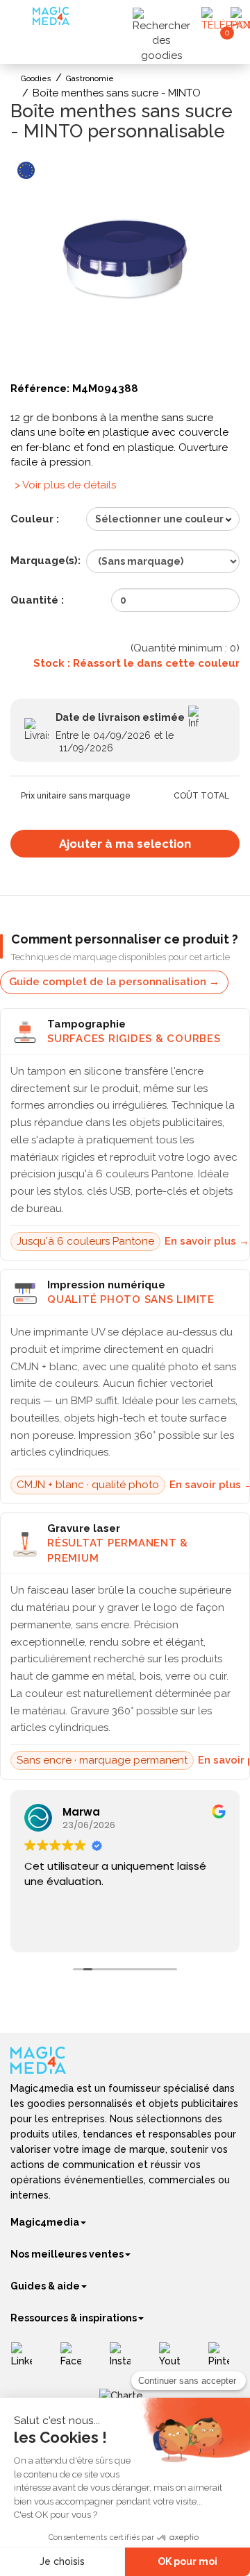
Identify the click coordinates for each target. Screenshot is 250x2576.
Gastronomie (90, 79)
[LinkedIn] (27, 2360)
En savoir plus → (207, 1241)
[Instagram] (125, 2360)
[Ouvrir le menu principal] (23, 20)
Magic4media (45, 2222)
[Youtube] (175, 2360)
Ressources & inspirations (74, 2318)
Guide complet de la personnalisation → (114, 982)
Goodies (36, 79)
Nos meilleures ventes (67, 2254)
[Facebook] (76, 2360)
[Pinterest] (224, 2360)
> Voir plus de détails (65, 485)
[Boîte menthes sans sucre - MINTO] (125, 265)
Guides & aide (45, 2286)
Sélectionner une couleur (159, 519)
